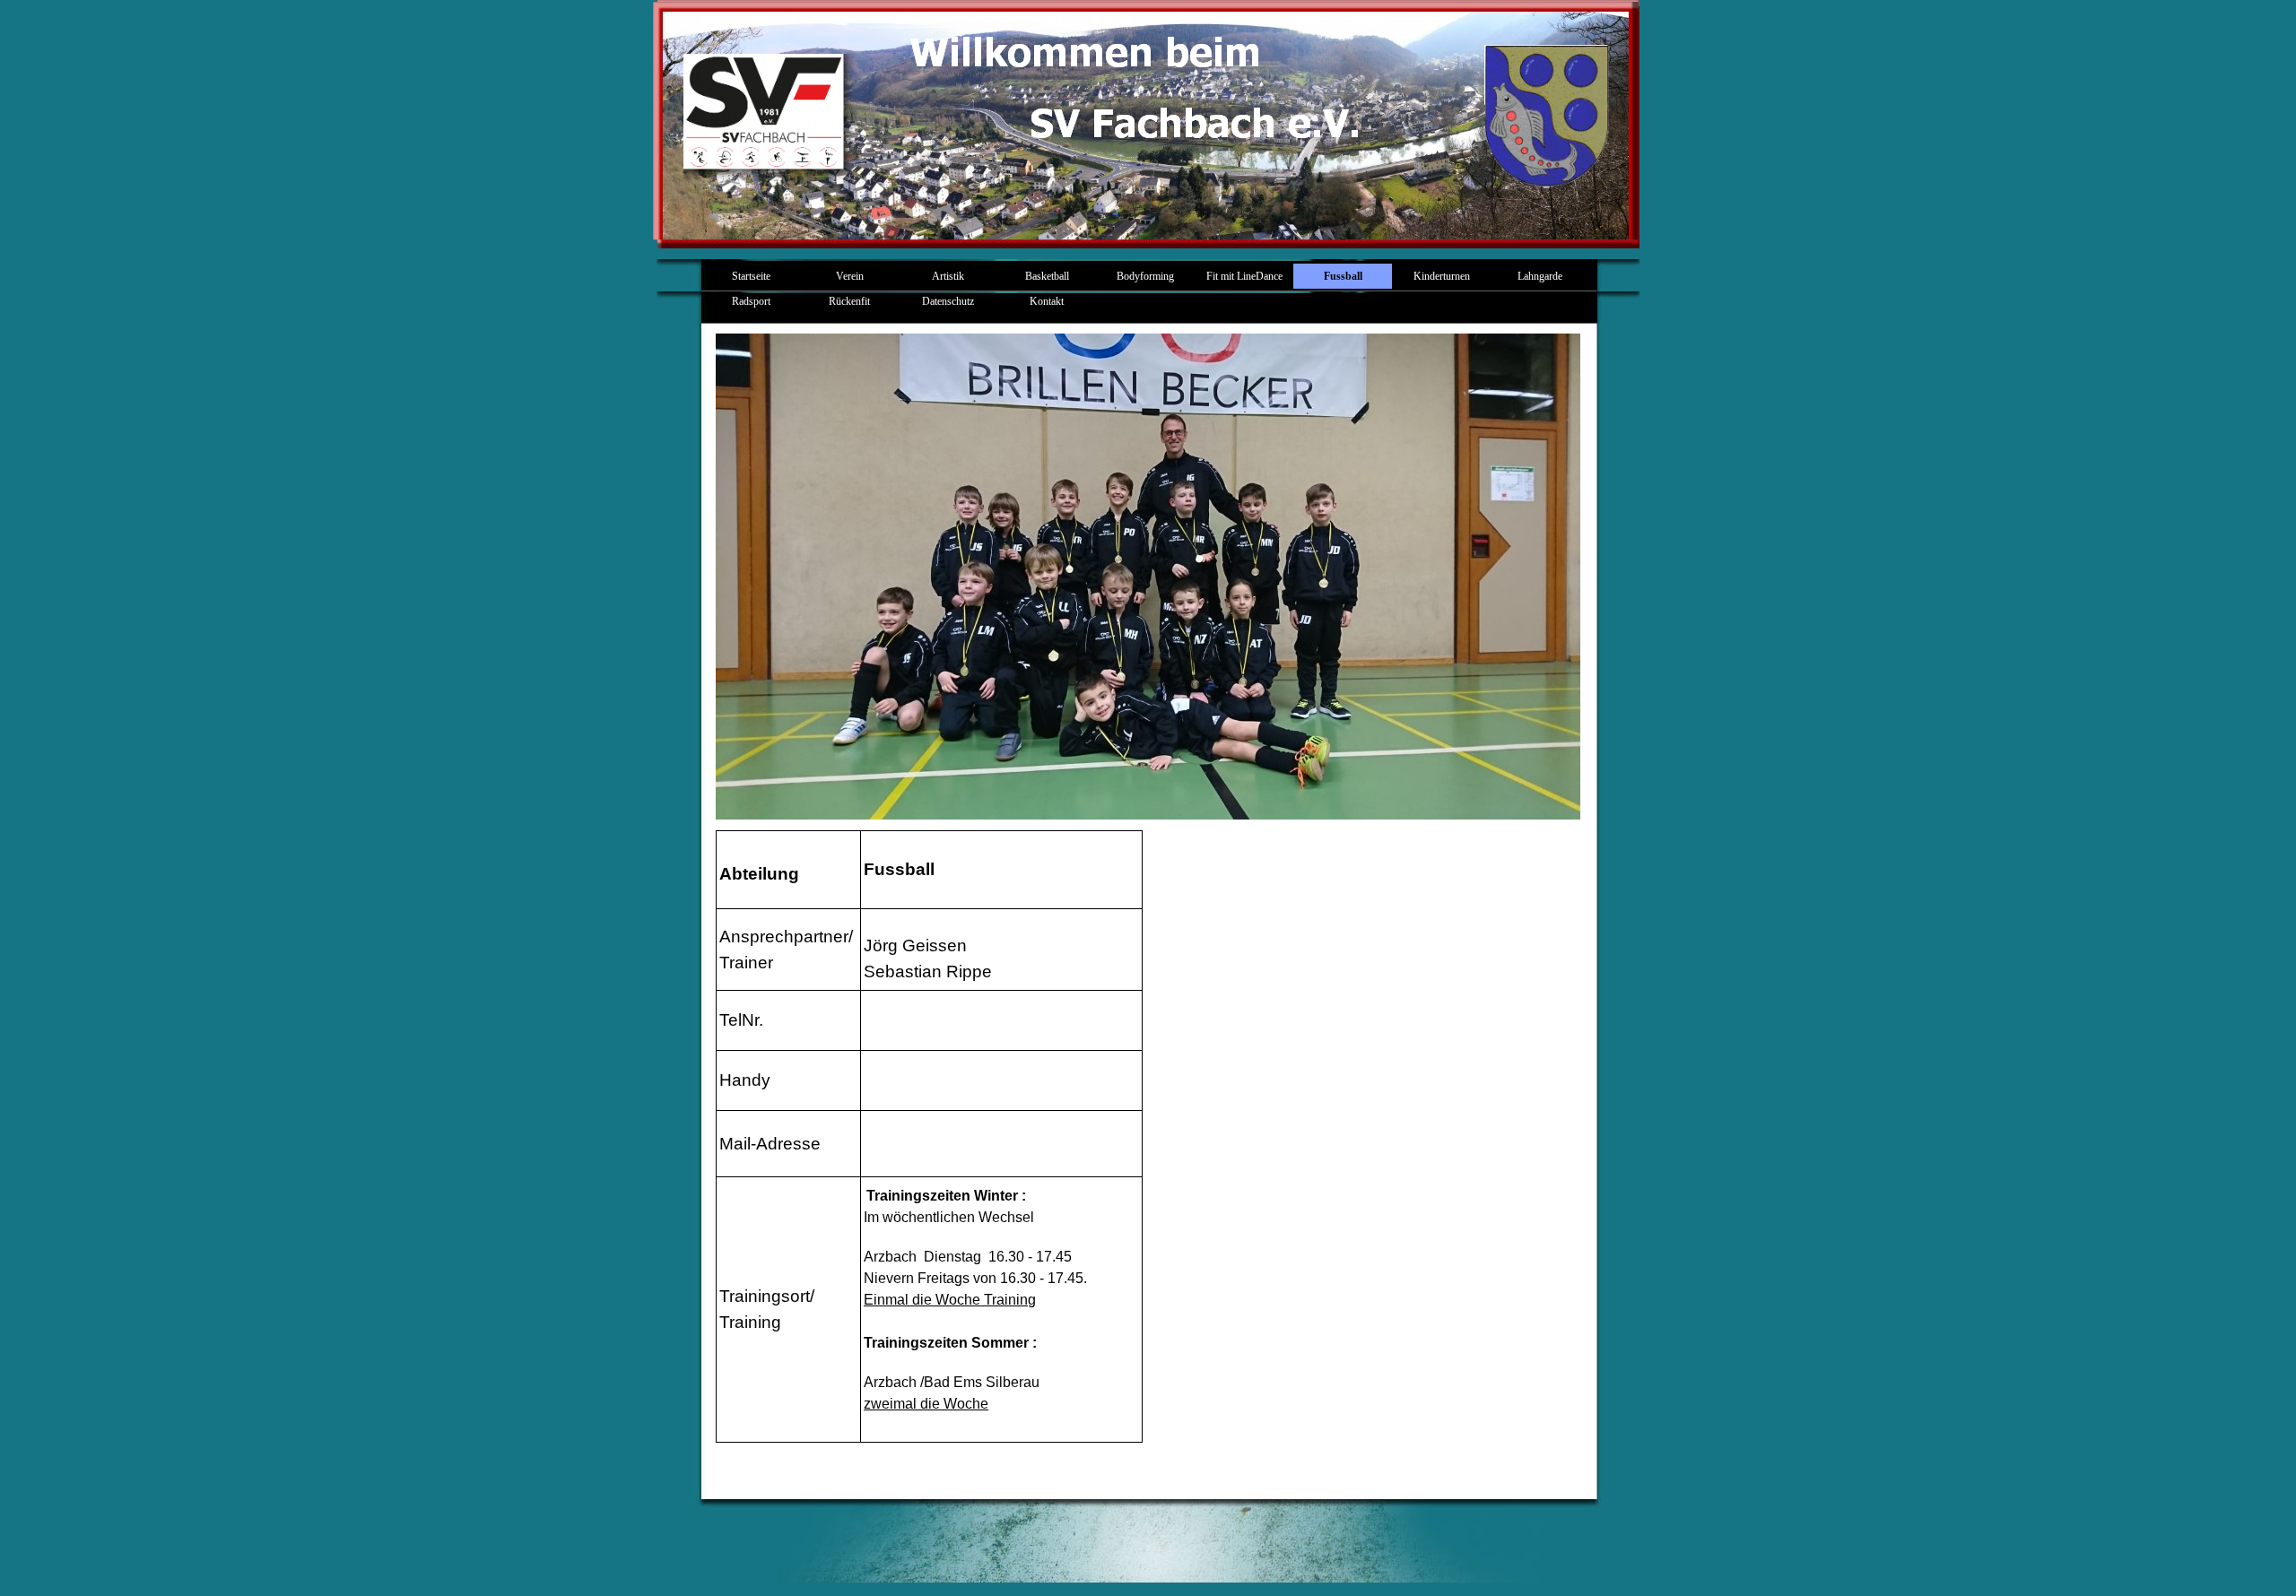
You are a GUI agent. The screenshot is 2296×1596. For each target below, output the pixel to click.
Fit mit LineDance (1244, 276)
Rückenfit (849, 301)
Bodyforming (1145, 276)
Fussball (1343, 276)
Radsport (751, 301)
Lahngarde (1540, 276)
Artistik (948, 276)
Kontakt (1047, 301)
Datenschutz (948, 301)
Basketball (1047, 276)
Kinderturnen (1442, 276)
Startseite (751, 276)
